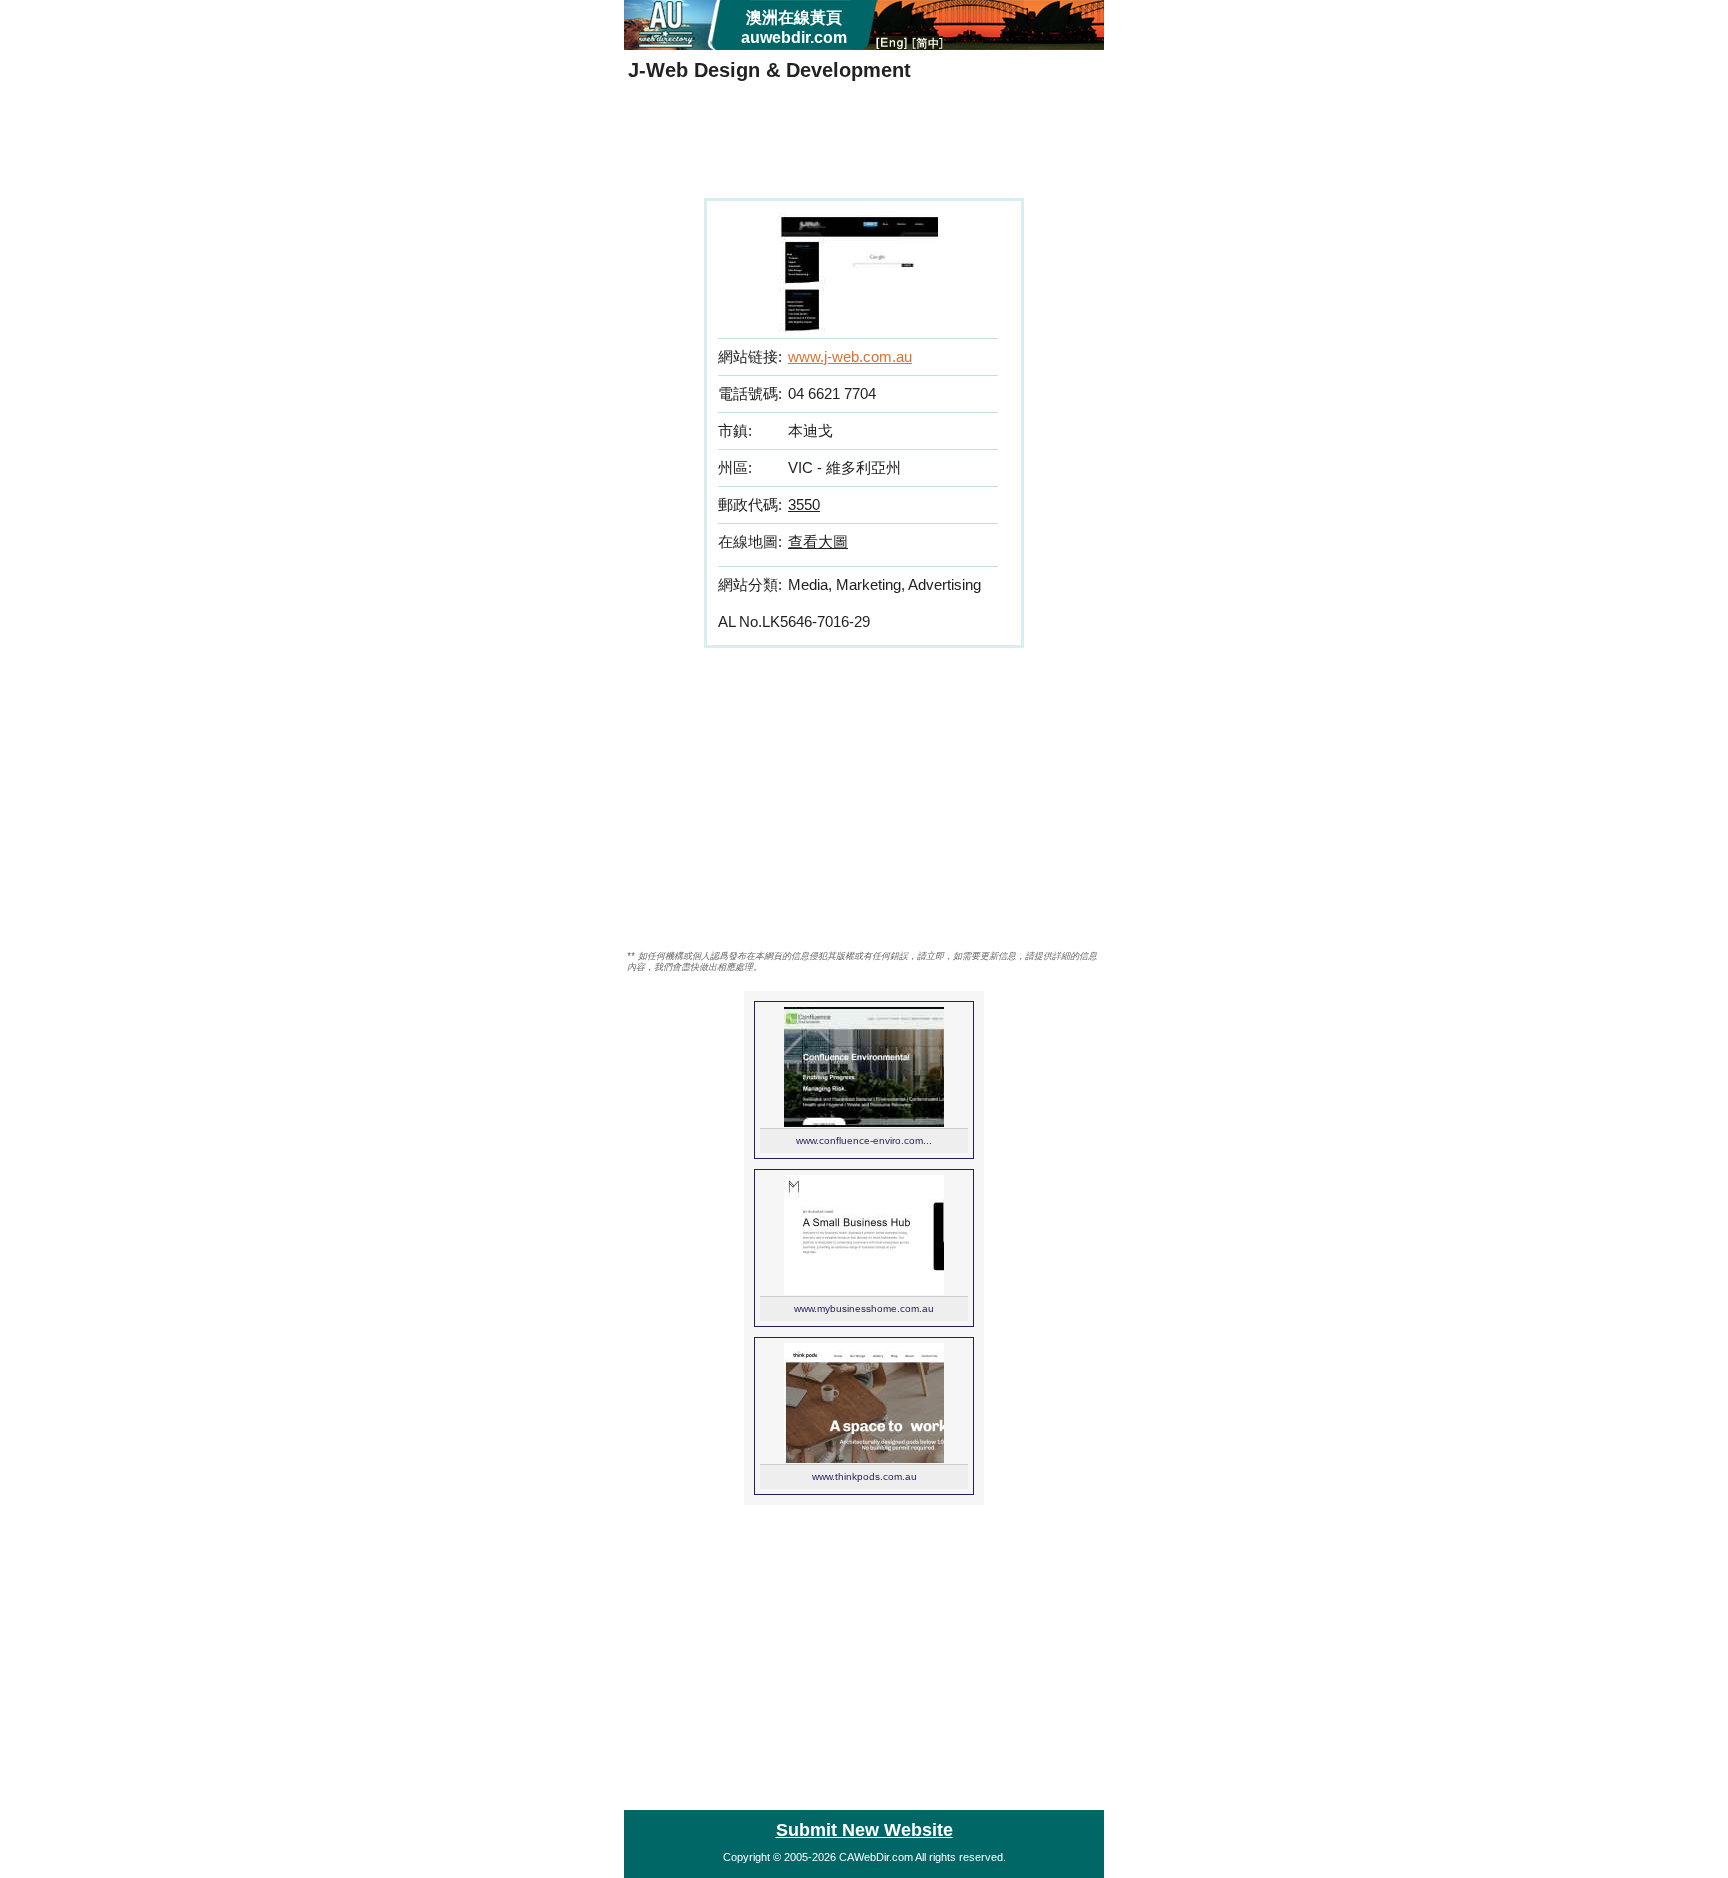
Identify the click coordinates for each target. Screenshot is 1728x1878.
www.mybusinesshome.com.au (864, 1308)
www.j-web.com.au (850, 356)
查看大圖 (818, 541)
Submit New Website (864, 1830)
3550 (804, 504)
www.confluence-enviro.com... (864, 1140)
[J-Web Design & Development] (858, 326)
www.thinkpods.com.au (864, 1476)
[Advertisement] (864, 143)
